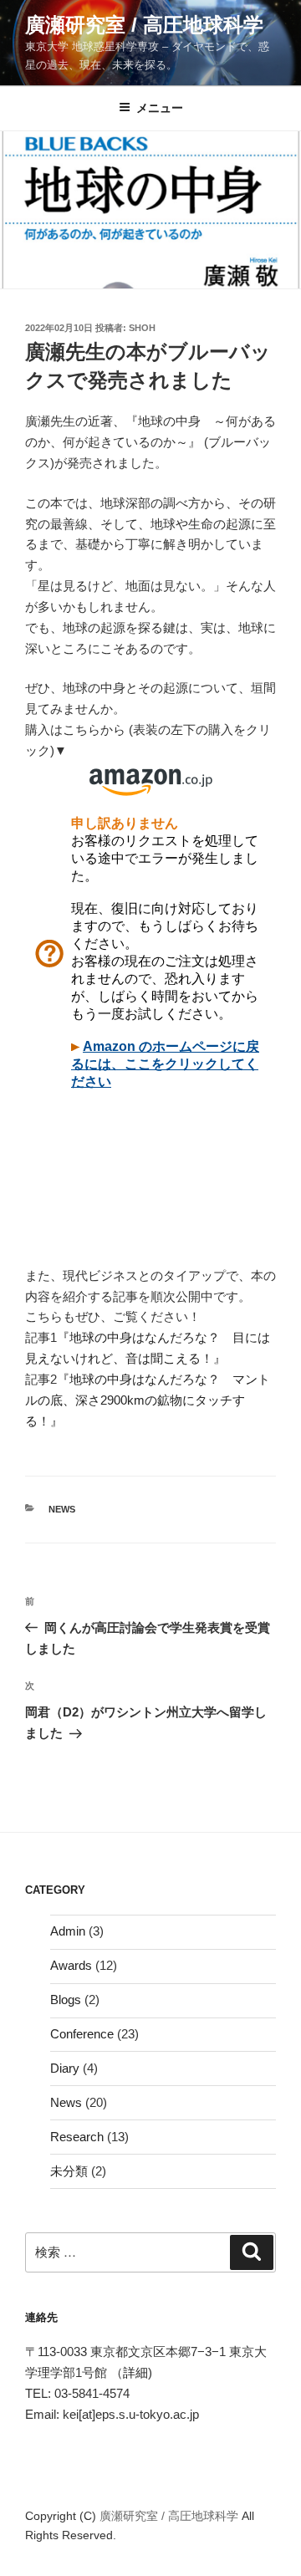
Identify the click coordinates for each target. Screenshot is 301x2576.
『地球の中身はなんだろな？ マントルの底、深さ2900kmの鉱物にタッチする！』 (148, 1400)
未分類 (69, 2171)
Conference (82, 2034)
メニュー (160, 108)
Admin (68, 1931)
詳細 (135, 2372)
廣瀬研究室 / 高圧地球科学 (144, 25)
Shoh (142, 328)
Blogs (66, 2000)
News (62, 1509)
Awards (71, 1965)
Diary (65, 2068)
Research (77, 2137)
